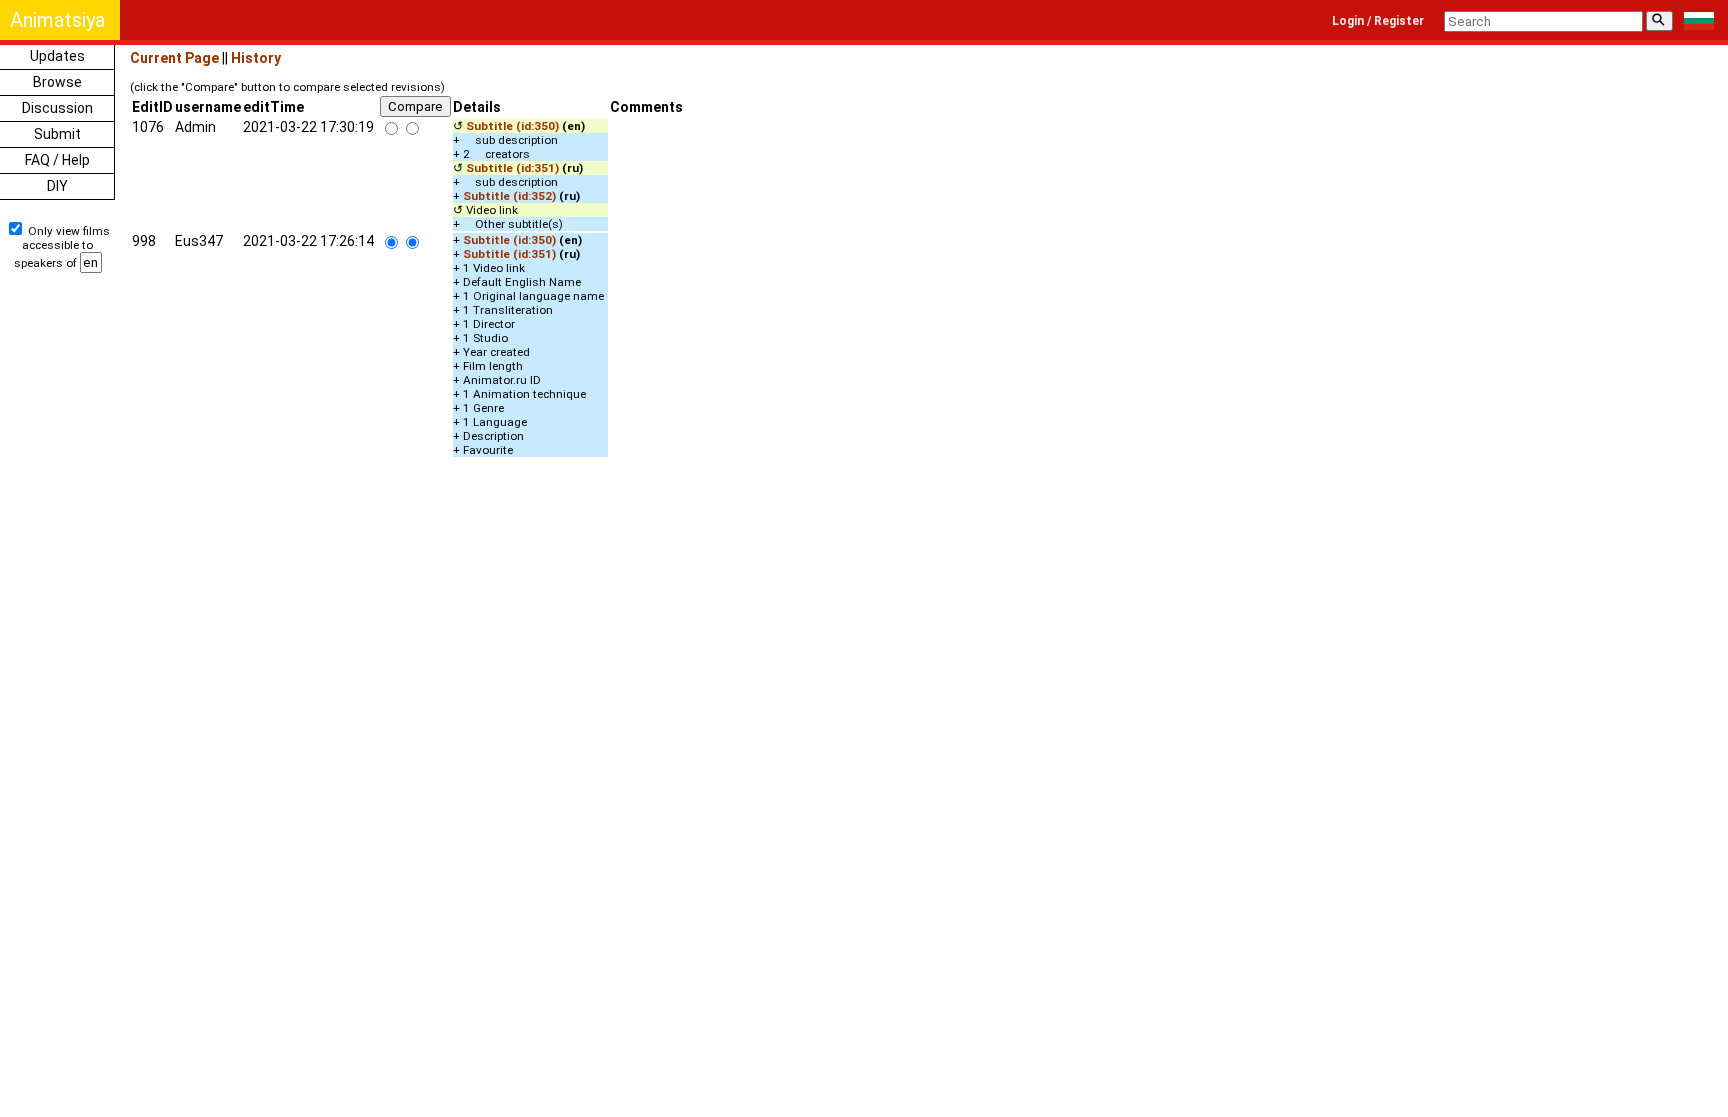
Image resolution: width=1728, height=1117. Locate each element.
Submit (57, 134)
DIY (57, 186)
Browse (57, 82)
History (256, 58)
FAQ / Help (57, 160)
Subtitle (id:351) (512, 168)
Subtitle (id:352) (509, 196)
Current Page (174, 58)
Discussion (57, 108)
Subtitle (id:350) (512, 126)
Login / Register (1378, 21)
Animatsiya (57, 20)
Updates (57, 56)
